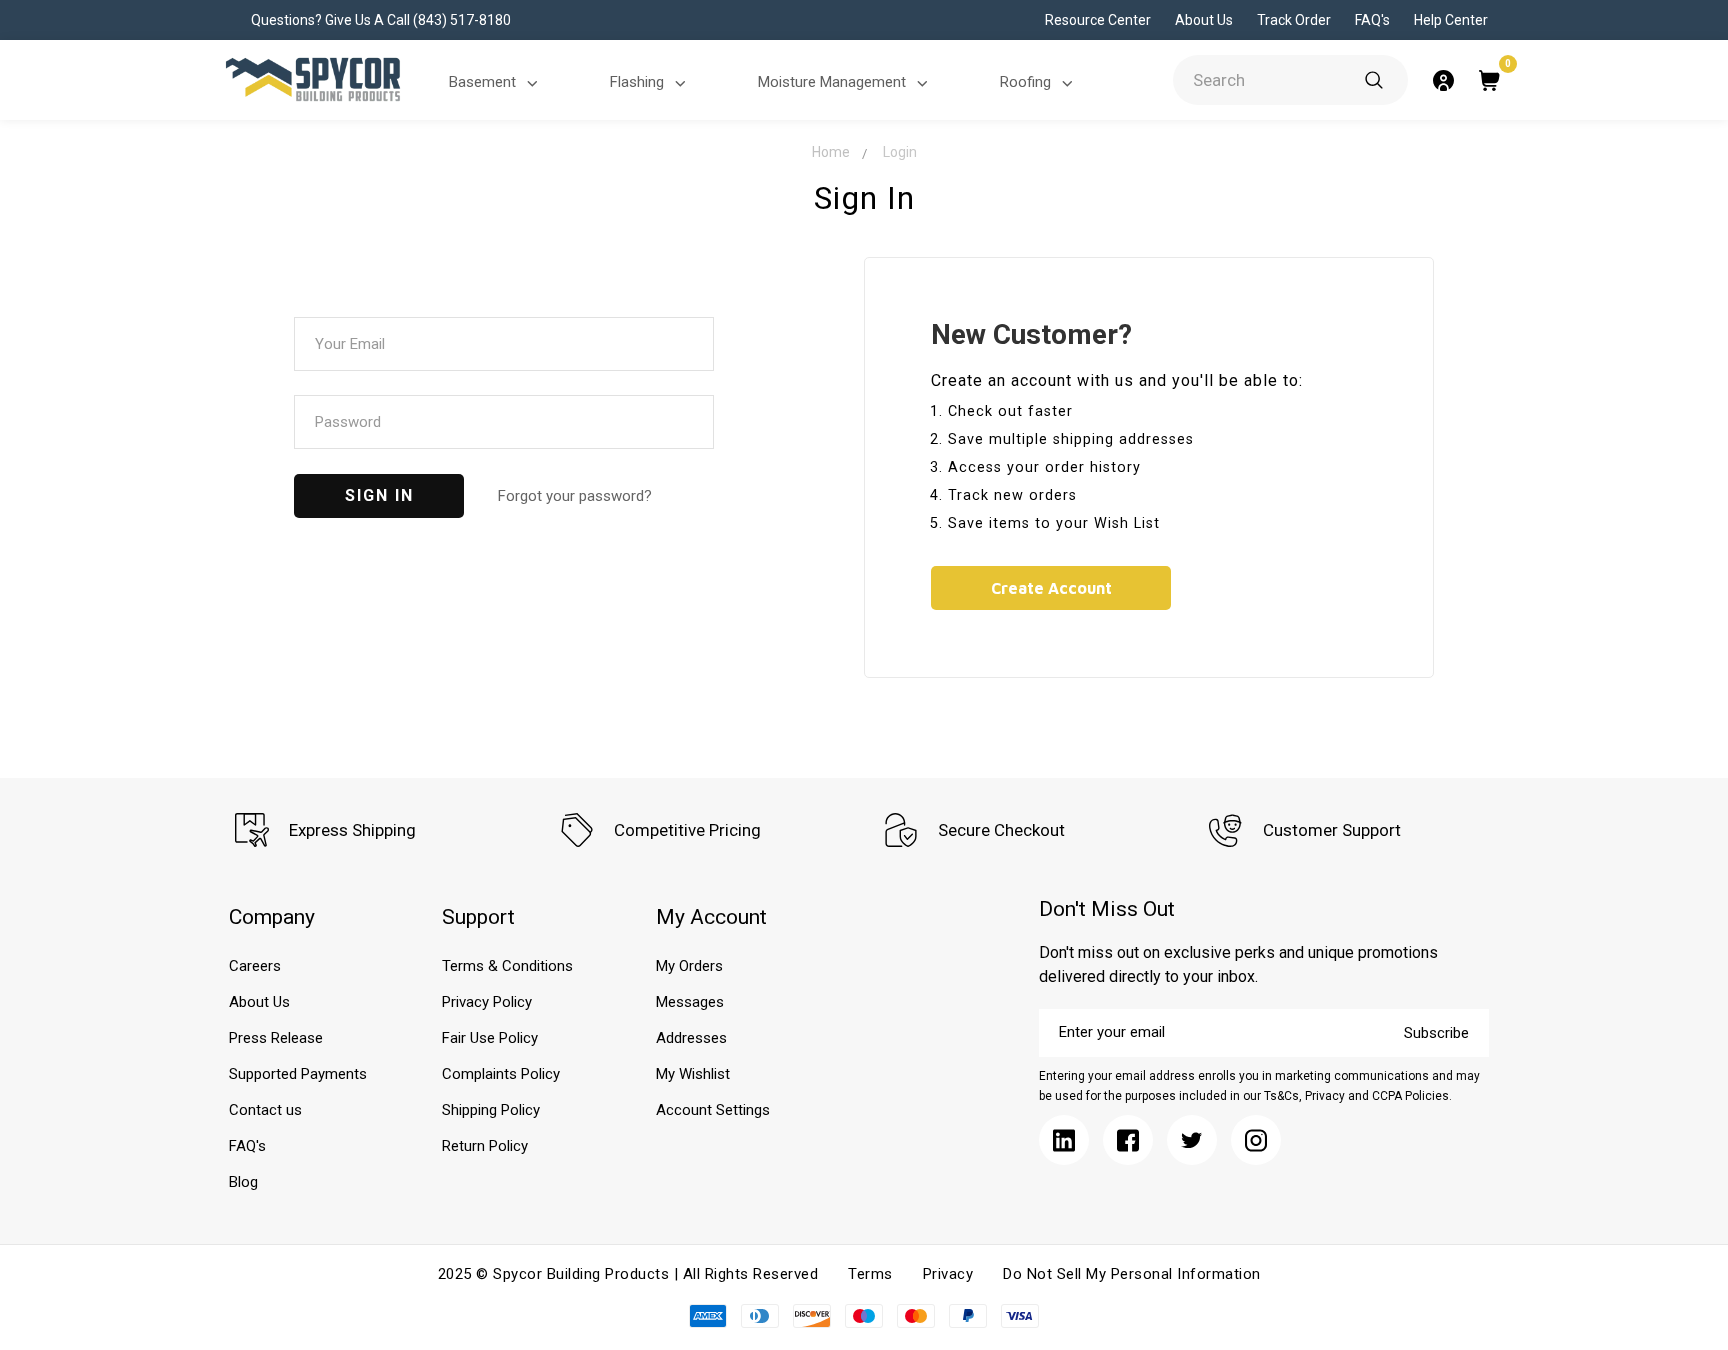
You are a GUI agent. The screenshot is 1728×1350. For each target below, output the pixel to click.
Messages (690, 1002)
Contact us (265, 1110)
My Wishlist (693, 1074)
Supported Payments (298, 1074)
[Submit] (1374, 80)
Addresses (691, 1038)
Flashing (637, 82)
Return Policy (485, 1146)
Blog (243, 1182)
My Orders (689, 966)
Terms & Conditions (507, 966)
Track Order (1294, 20)
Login (900, 152)
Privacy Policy (487, 1002)
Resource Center (1098, 20)
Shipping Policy (491, 1110)
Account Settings (713, 1110)
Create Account (1051, 588)
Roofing (1025, 82)
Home (831, 152)
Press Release (276, 1038)
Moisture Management (832, 82)
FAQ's (1372, 20)
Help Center (1451, 20)
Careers (255, 966)
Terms (870, 1274)
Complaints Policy (501, 1074)
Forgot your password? (575, 496)
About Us (1204, 20)
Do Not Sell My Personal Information (1132, 1274)
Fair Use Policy (490, 1038)
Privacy (948, 1274)
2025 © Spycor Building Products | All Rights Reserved (628, 1274)
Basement (482, 82)
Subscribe (1436, 1033)
